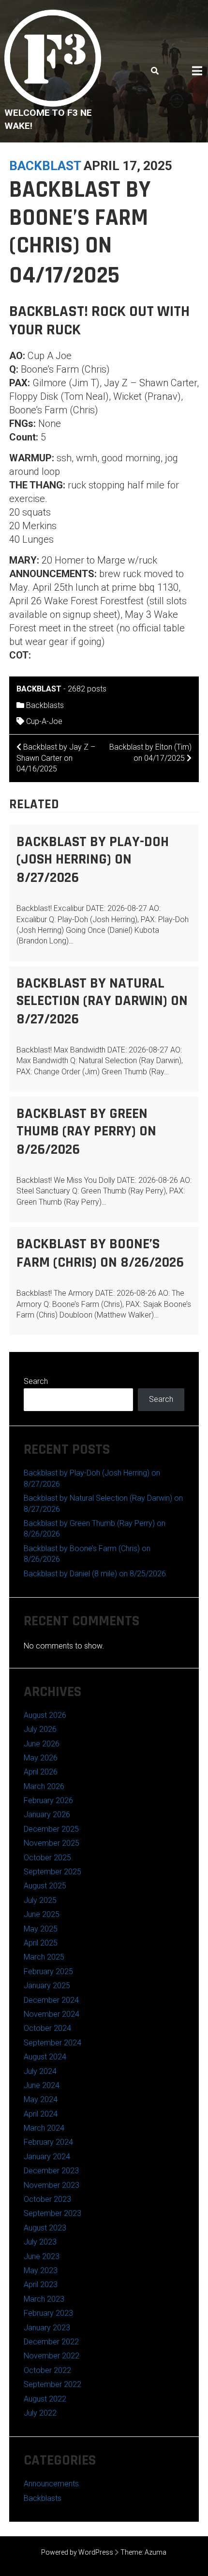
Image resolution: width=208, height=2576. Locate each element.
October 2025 (47, 1858)
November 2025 (52, 1843)
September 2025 (52, 1872)
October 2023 (47, 2199)
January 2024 (47, 2157)
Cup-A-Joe (44, 721)
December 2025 (51, 1829)
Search (36, 1381)
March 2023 (44, 2299)
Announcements (51, 2484)
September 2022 (52, 2384)
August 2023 (45, 2228)
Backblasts (45, 705)
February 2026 (48, 1800)
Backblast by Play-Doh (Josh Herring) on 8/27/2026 (93, 860)
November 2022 (52, 2356)
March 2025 (44, 1957)
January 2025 (47, 1986)
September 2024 (52, 2043)
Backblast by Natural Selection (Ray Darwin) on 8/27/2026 (102, 1001)
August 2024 (45, 2057)
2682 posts (87, 689)
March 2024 (44, 2128)
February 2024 (48, 2142)
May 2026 (41, 1758)
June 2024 (42, 2085)
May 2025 (41, 1929)
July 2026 (40, 1729)
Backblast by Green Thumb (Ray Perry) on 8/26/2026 (86, 1131)
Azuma (156, 2552)
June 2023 (42, 2256)
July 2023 (40, 2242)
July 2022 (40, 2413)
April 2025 (41, 1943)
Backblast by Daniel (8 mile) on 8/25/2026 (95, 1574)
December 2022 (51, 2342)
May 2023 (41, 2270)
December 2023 (51, 2171)
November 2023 (52, 2185)
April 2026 (41, 1772)
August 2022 (45, 2399)
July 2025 (40, 1900)
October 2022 (47, 2370)
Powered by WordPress (77, 2552)
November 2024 (52, 2014)
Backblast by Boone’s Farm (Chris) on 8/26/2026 (100, 1253)
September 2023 (52, 2213)
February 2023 (48, 2313)
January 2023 (47, 2328)
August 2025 (45, 1886)
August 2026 (45, 1715)
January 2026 (47, 1814)
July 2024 (40, 2071)
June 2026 (42, 1744)
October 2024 (47, 2028)
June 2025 (42, 1914)
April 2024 (41, 2114)
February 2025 (48, 1971)
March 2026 (44, 1786)
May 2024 (41, 2099)
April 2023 (41, 2285)
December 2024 (51, 2000)
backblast (45, 166)
